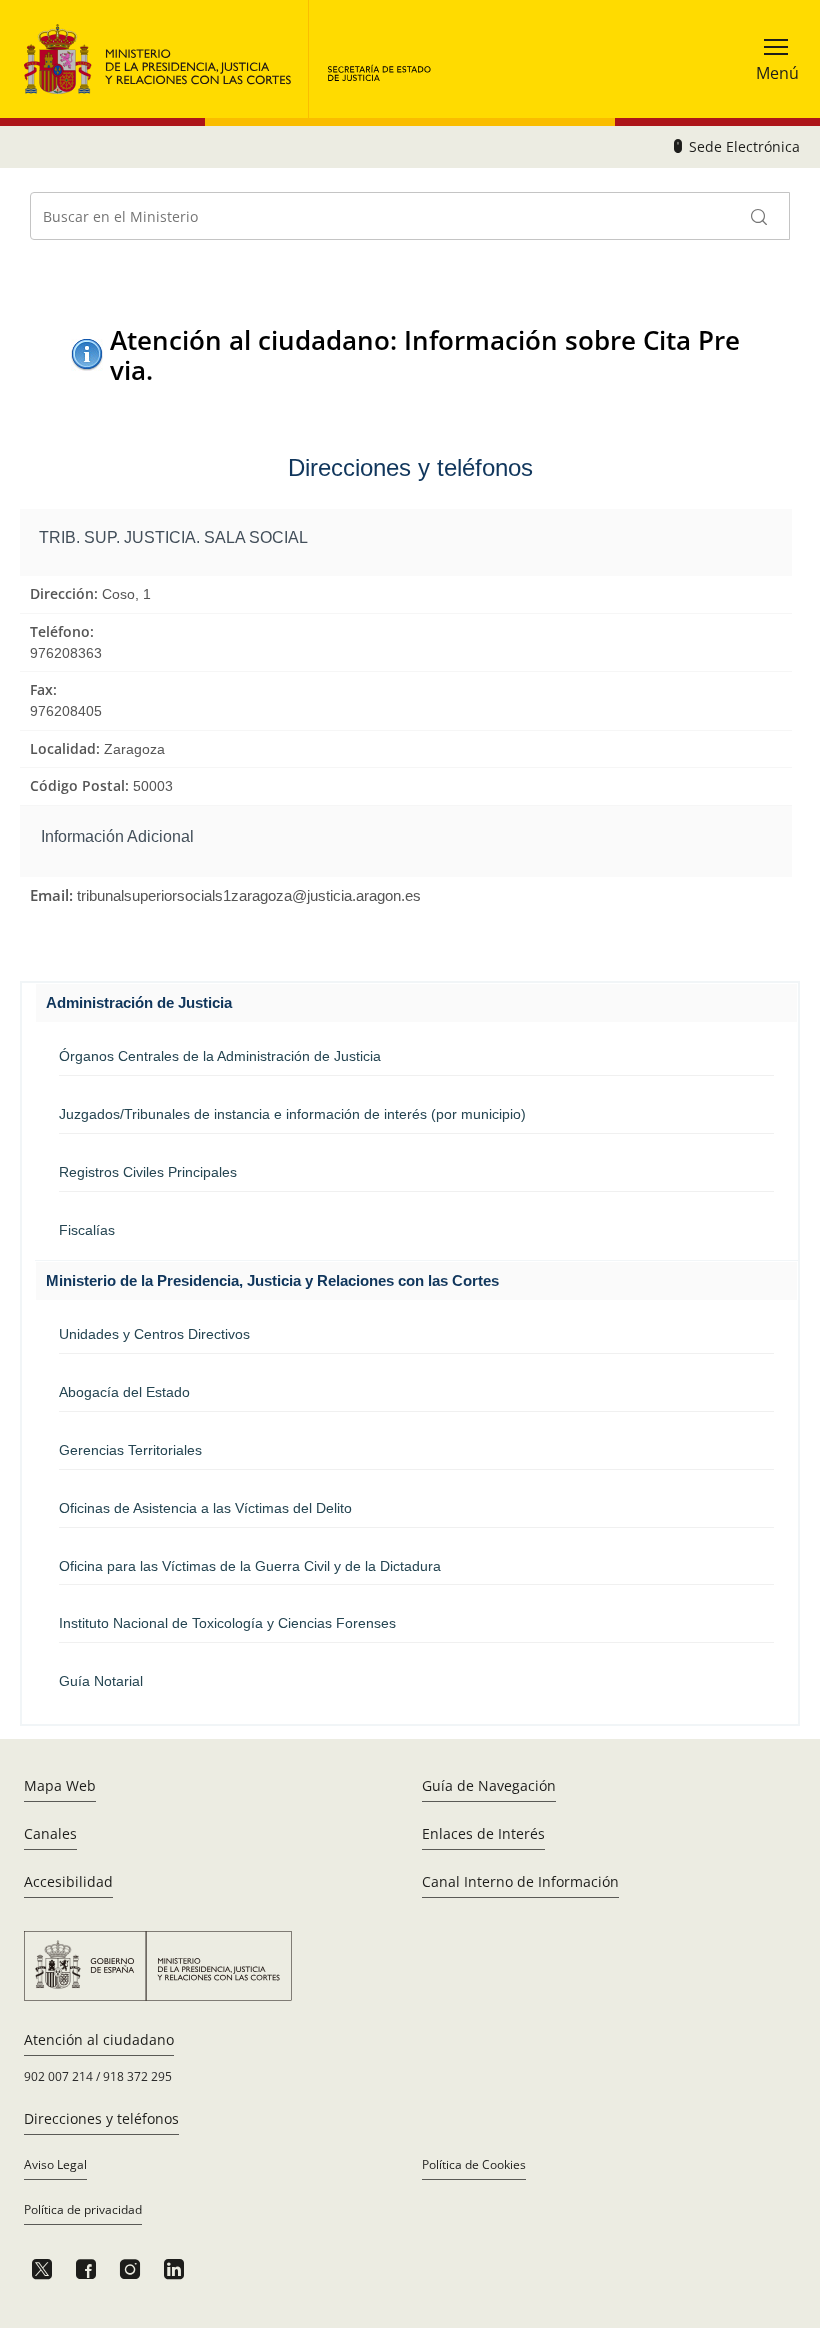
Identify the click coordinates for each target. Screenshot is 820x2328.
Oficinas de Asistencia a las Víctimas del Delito (205, 1508)
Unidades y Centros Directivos (154, 1334)
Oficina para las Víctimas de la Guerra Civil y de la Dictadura (250, 1566)
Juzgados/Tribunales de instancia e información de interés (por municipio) (292, 1114)
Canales (50, 1833)
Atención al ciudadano (99, 2039)
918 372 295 (137, 2076)
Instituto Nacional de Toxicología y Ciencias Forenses (227, 1623)
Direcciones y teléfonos (101, 2118)
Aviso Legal (55, 2164)
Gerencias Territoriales (130, 1450)
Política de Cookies (474, 2164)
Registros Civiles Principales (148, 1172)
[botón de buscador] (760, 216)
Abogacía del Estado (124, 1392)
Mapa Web (60, 1785)
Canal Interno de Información (520, 1881)
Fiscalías (87, 1230)
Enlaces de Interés (483, 1833)
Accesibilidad (68, 1881)
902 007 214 (58, 2076)
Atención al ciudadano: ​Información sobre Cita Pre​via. (425, 354)
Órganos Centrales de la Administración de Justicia (220, 1056)
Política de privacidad (83, 2209)
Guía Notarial (101, 1681)
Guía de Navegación (489, 1785)
